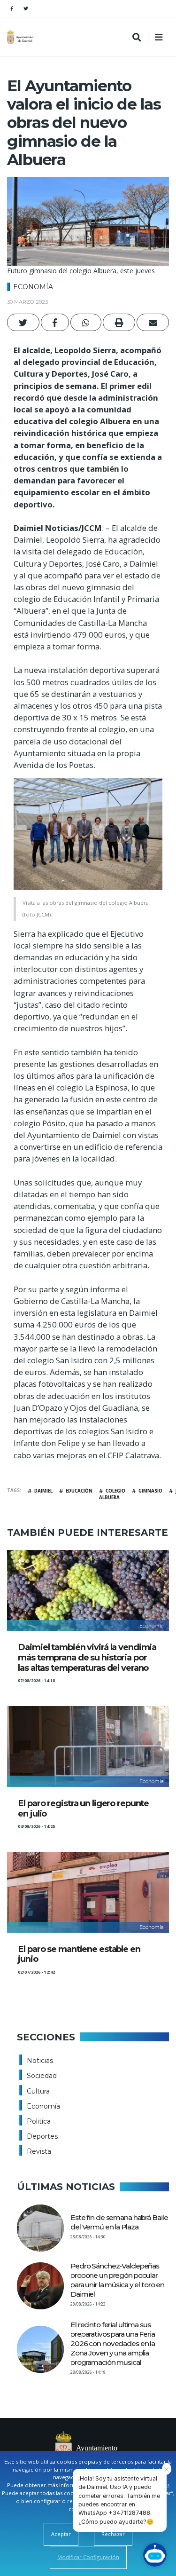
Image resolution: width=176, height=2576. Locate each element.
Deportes (42, 2136)
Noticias (40, 2061)
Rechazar (113, 2534)
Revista (39, 2151)
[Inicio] (21, 37)
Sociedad (42, 2076)
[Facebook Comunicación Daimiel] (12, 8)
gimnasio (150, 1491)
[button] (23, 322)
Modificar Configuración (88, 2557)
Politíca (39, 2121)
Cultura (38, 2091)
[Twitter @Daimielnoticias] (26, 8)
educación (79, 1491)
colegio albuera (112, 1494)
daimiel (43, 1491)
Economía (33, 287)
